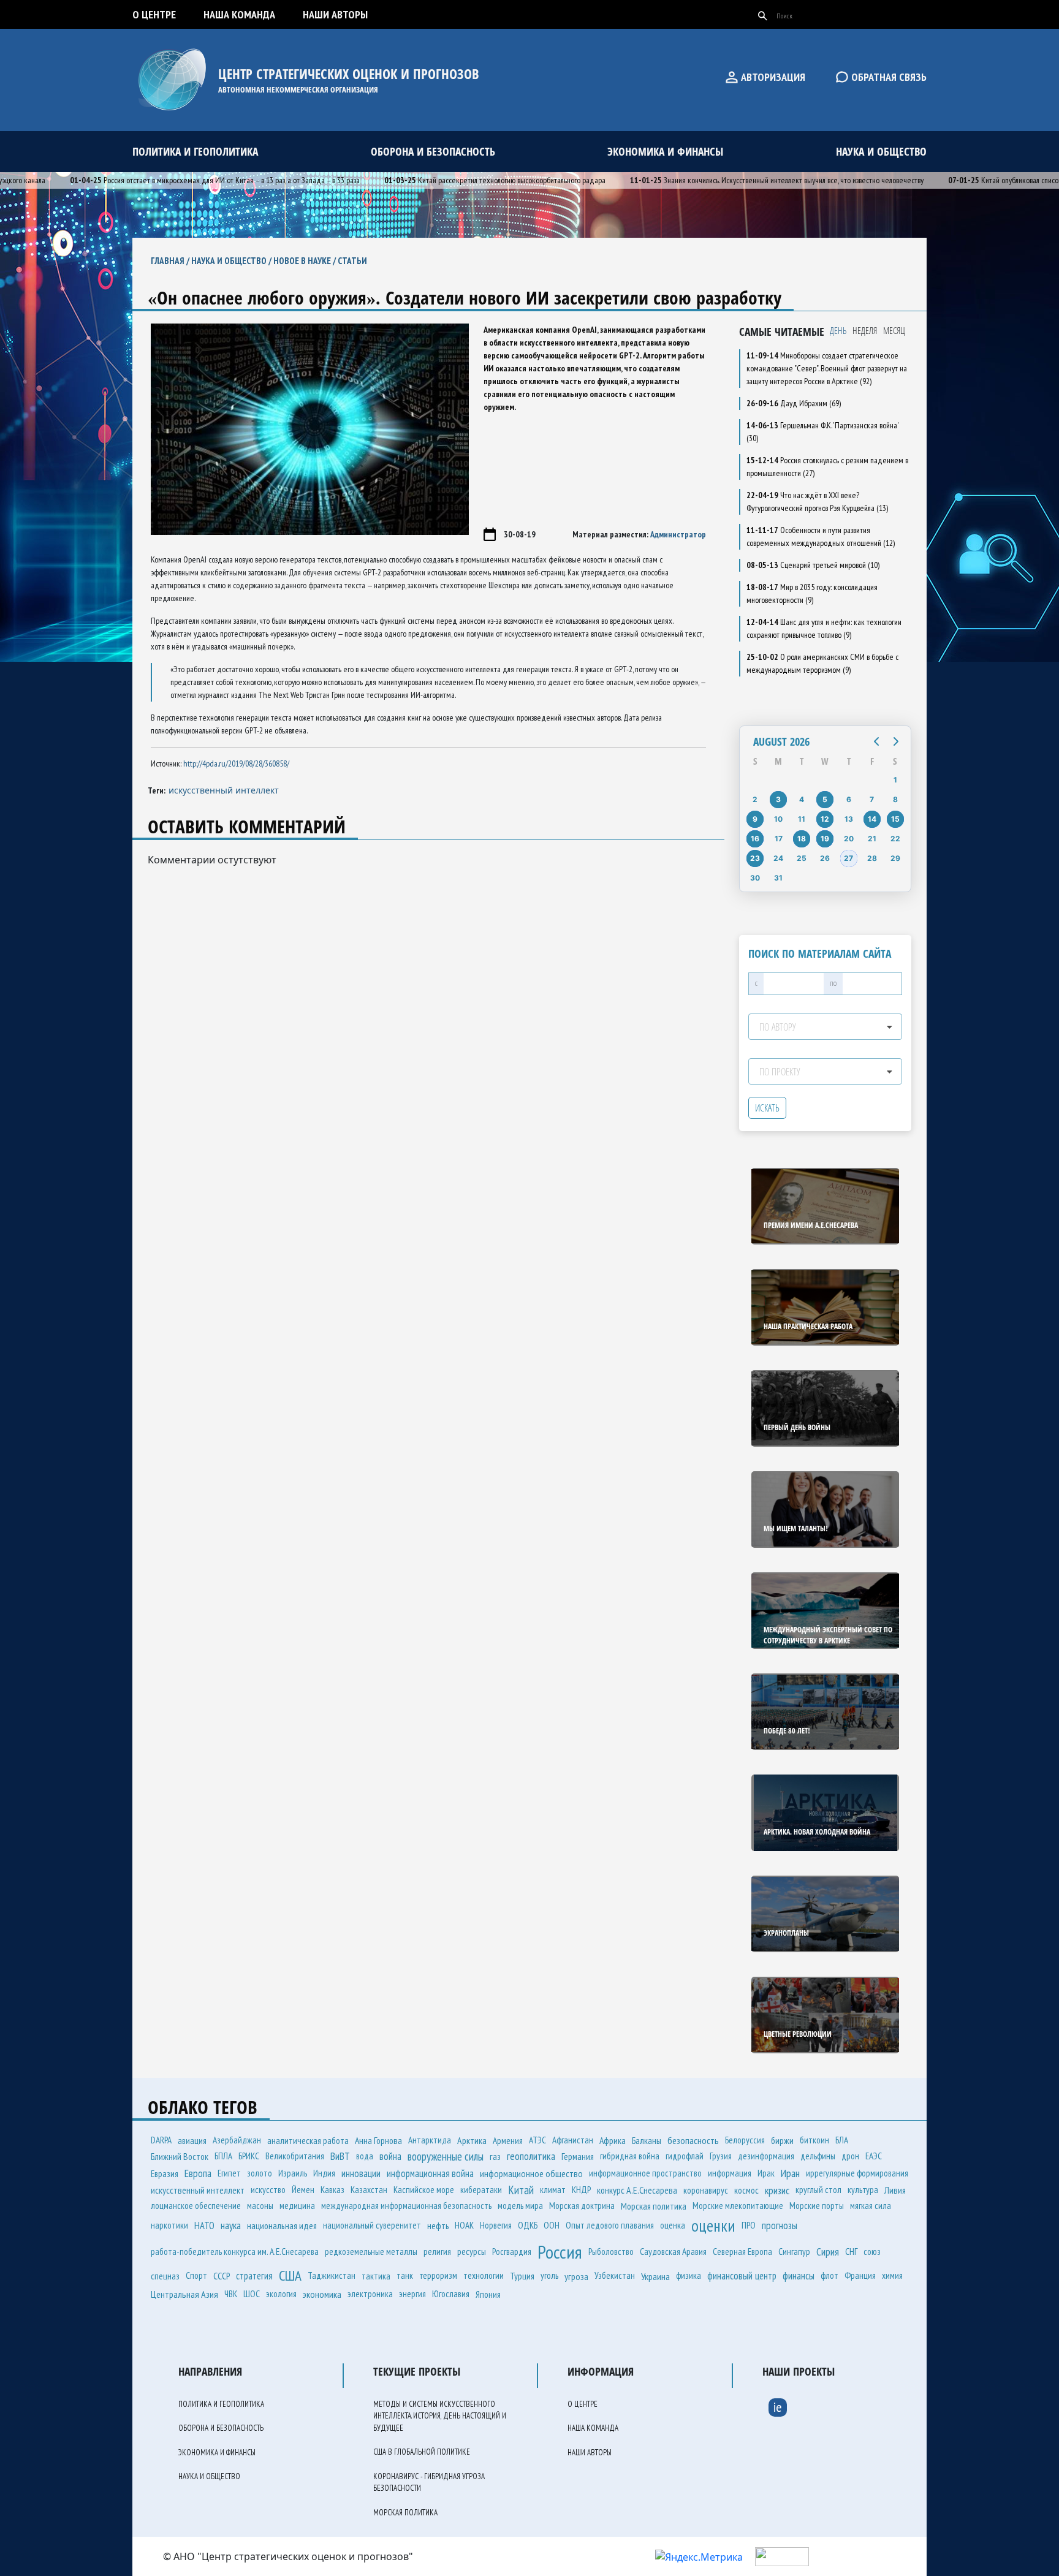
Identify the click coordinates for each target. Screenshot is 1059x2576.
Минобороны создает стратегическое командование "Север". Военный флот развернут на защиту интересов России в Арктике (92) (827, 368)
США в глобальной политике (422, 2452)
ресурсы (472, 2251)
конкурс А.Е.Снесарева (637, 2190)
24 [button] (778, 858)
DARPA (161, 2140)
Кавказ (332, 2190)
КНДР (581, 2190)
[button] (876, 741)
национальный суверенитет (372, 2225)
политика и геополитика (195, 151)
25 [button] (802, 858)
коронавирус (706, 2190)
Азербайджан (237, 2140)
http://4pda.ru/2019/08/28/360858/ (236, 763)
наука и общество (881, 151)
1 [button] (895, 780)
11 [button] (802, 819)
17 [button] (779, 839)
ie (778, 2407)
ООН (552, 2225)
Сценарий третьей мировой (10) (813, 565)
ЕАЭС (874, 2156)
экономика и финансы (665, 151)
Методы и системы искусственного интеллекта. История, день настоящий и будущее (440, 2416)
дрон (850, 2156)
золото (260, 2173)
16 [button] (755, 839)
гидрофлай (685, 2156)
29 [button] (895, 858)
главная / (171, 261)
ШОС (252, 2294)
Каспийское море (424, 2190)
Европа (198, 2173)
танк (405, 2275)
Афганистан (573, 2140)
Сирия (828, 2252)
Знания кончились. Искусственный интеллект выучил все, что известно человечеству (733, 180)
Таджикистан (332, 2275)
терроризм (438, 2275)
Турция (522, 2276)
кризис (777, 2190)
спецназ (165, 2276)
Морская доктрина (582, 2206)
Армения (508, 2140)
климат (553, 2190)
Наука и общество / (232, 261)
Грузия (721, 2156)
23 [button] (755, 858)
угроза (576, 2276)
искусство (268, 2190)
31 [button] (778, 878)
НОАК (464, 2225)
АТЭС (537, 2140)
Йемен (303, 2190)
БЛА (842, 2140)
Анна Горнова (378, 2140)
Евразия (165, 2173)
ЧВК (231, 2294)
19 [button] (825, 839)
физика (689, 2275)
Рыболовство (611, 2252)
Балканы (647, 2140)
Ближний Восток (180, 2156)
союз (872, 2252)
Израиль (293, 2173)
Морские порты (817, 2206)
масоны (260, 2206)
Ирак (766, 2173)
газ (495, 2156)
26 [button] (825, 858)
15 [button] (895, 819)
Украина (655, 2276)
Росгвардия (512, 2252)
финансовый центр (742, 2276)
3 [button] (778, 799)
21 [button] (872, 839)
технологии (484, 2275)
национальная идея (282, 2226)
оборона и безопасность (433, 151)
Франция (860, 2275)
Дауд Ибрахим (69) (794, 403)
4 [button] (802, 799)
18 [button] (802, 839)
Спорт (196, 2275)
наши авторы (335, 14)
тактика (376, 2276)
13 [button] (849, 819)
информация (730, 2173)
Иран (790, 2173)
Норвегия (496, 2225)
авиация (192, 2140)
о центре (154, 14)
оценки (713, 2226)
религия (437, 2252)
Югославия (451, 2294)
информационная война (430, 2173)
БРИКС (249, 2156)
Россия (560, 2252)
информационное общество (531, 2173)
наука (231, 2226)
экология (281, 2294)
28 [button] (872, 858)
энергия (412, 2294)
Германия (578, 2156)
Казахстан (369, 2190)
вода (365, 2156)
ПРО (749, 2225)
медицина (297, 2206)
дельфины (818, 2156)
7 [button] (872, 799)
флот (829, 2275)
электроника (370, 2294)
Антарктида (430, 2140)
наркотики (169, 2225)
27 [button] (848, 858)
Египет (229, 2173)
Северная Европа (742, 2252)
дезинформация (766, 2156)
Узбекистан (615, 2275)
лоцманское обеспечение (196, 2206)
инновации (361, 2173)
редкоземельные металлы (371, 2252)
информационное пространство (645, 2173)
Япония (488, 2294)
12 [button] (825, 819)
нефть (438, 2226)
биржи (782, 2140)
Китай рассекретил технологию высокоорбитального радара (451, 180)
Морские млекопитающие (738, 2206)
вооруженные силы (446, 2156)
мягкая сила (871, 2206)
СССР (222, 2276)
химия (892, 2275)
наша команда (239, 14)
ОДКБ (528, 2225)
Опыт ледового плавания (610, 2225)
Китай (521, 2190)
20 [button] (849, 839)
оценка (673, 2225)
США (290, 2275)
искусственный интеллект (224, 790)
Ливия (895, 2190)
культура (863, 2190)
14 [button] (872, 819)
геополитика (531, 2156)
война (390, 2156)
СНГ (851, 2251)
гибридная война (630, 2156)
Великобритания (295, 2156)
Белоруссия (745, 2140)
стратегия (254, 2276)
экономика (322, 2294)
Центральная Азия (184, 2294)
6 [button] (849, 799)
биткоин (814, 2140)
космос (746, 2190)
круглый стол (818, 2190)
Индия (324, 2173)
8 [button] (895, 799)
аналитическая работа (308, 2140)
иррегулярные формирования (857, 2173)
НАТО (204, 2226)
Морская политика (654, 2206)
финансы (799, 2276)
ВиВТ (340, 2156)
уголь (549, 2275)
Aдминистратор (678, 534)
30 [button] (755, 878)
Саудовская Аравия (673, 2251)
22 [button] (895, 839)
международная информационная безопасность (406, 2206)
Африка (613, 2140)
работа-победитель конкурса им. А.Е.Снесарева (235, 2252)
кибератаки (481, 2190)
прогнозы (780, 2226)
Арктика (472, 2140)
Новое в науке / (306, 261)
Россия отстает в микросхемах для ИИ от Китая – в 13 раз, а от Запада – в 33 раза (171, 180)
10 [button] (778, 819)
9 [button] (755, 819)
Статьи (352, 261)
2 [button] (755, 799)
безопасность (693, 2140)
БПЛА (223, 2156)
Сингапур (794, 2252)
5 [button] (825, 799)
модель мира (520, 2206)
